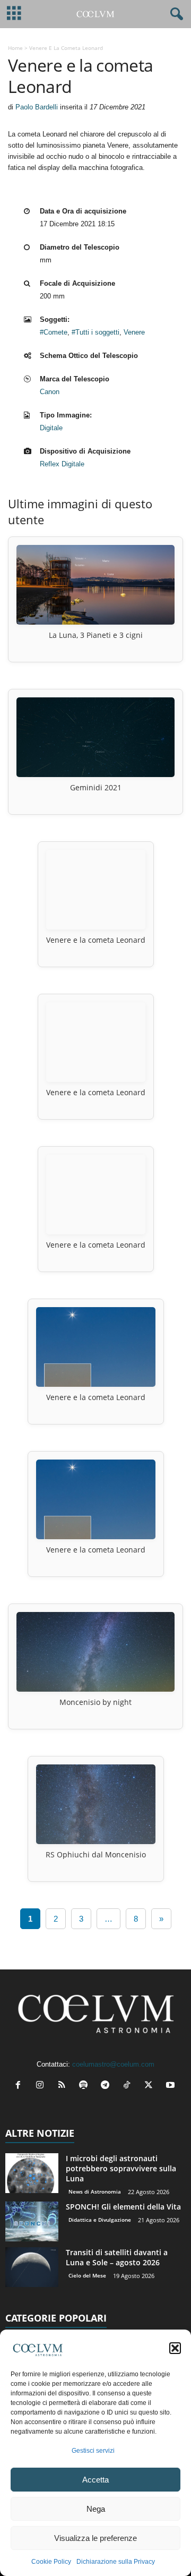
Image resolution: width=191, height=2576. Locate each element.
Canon (50, 392)
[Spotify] (86, 2086)
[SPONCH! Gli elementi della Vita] (32, 2221)
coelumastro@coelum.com (113, 2064)
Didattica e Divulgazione (100, 2220)
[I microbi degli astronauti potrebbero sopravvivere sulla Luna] (32, 2173)
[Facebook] (20, 2086)
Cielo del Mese (87, 2275)
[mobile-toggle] (14, 14)
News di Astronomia (95, 2191)
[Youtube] (172, 2086)
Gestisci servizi (93, 2451)
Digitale (51, 428)
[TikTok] (129, 2086)
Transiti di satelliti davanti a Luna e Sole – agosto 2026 (117, 2257)
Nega (96, 2509)
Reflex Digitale (62, 464)
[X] (151, 2086)
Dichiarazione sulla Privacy (116, 2562)
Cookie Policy (51, 2562)
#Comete (54, 332)
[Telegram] (107, 2086)
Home (15, 48)
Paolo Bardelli (37, 107)
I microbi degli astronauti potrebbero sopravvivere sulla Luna (121, 2168)
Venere (134, 332)
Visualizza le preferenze (95, 2538)
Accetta (95, 2480)
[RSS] (64, 2086)
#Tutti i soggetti (95, 332)
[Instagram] (42, 2086)
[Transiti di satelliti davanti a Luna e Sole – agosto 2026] (32, 2267)
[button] (175, 2348)
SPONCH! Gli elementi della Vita (123, 2207)
